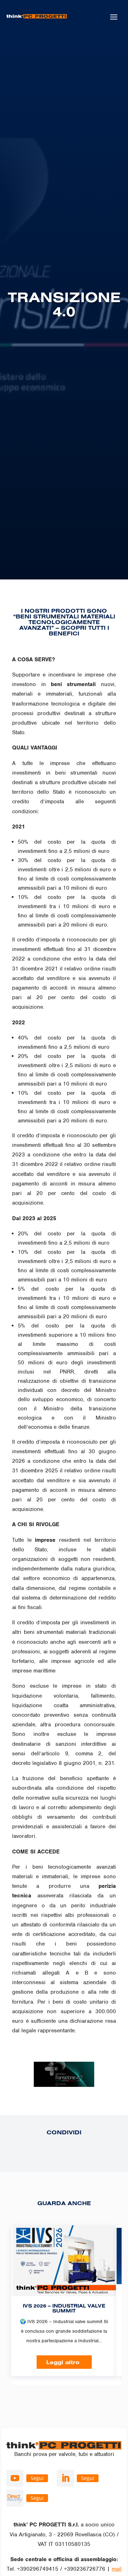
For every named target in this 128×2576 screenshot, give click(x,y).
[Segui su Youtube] (15, 2478)
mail (117, 2569)
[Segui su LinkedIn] (65, 2478)
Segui (37, 2478)
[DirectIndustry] (15, 2498)
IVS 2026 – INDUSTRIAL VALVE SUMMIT (64, 2308)
